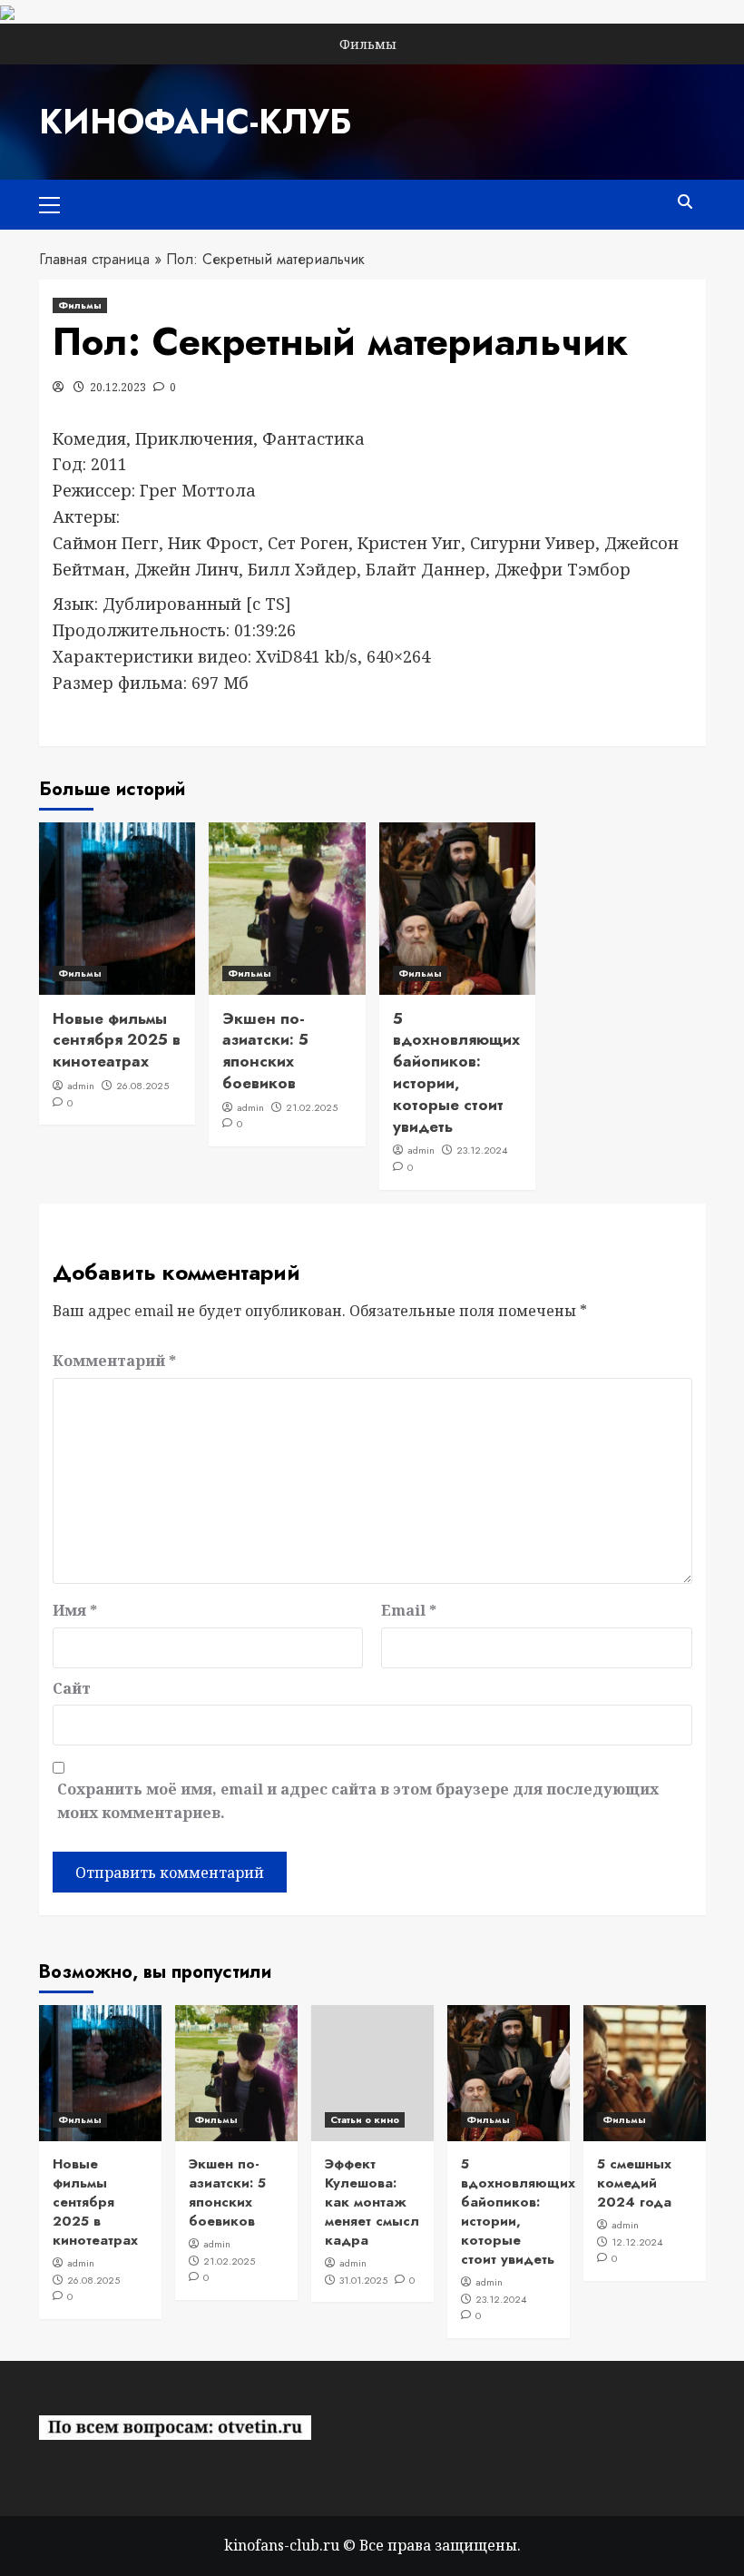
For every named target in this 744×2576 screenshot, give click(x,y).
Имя (75, 1610)
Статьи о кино (365, 2119)
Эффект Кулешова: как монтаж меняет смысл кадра (372, 2202)
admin (81, 1086)
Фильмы (368, 44)
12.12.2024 (637, 2242)
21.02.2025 (312, 1107)
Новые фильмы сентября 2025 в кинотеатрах (117, 1040)
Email (409, 1610)
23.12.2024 (482, 1150)
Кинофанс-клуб (195, 122)
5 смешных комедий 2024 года (634, 2183)
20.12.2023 (118, 387)
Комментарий (114, 1361)
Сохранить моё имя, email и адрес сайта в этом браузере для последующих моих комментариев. (358, 1801)
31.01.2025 (363, 2280)
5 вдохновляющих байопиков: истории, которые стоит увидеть (456, 1072)
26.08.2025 (142, 1086)
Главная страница (94, 259)
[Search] (685, 202)
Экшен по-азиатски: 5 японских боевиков (265, 1051)
